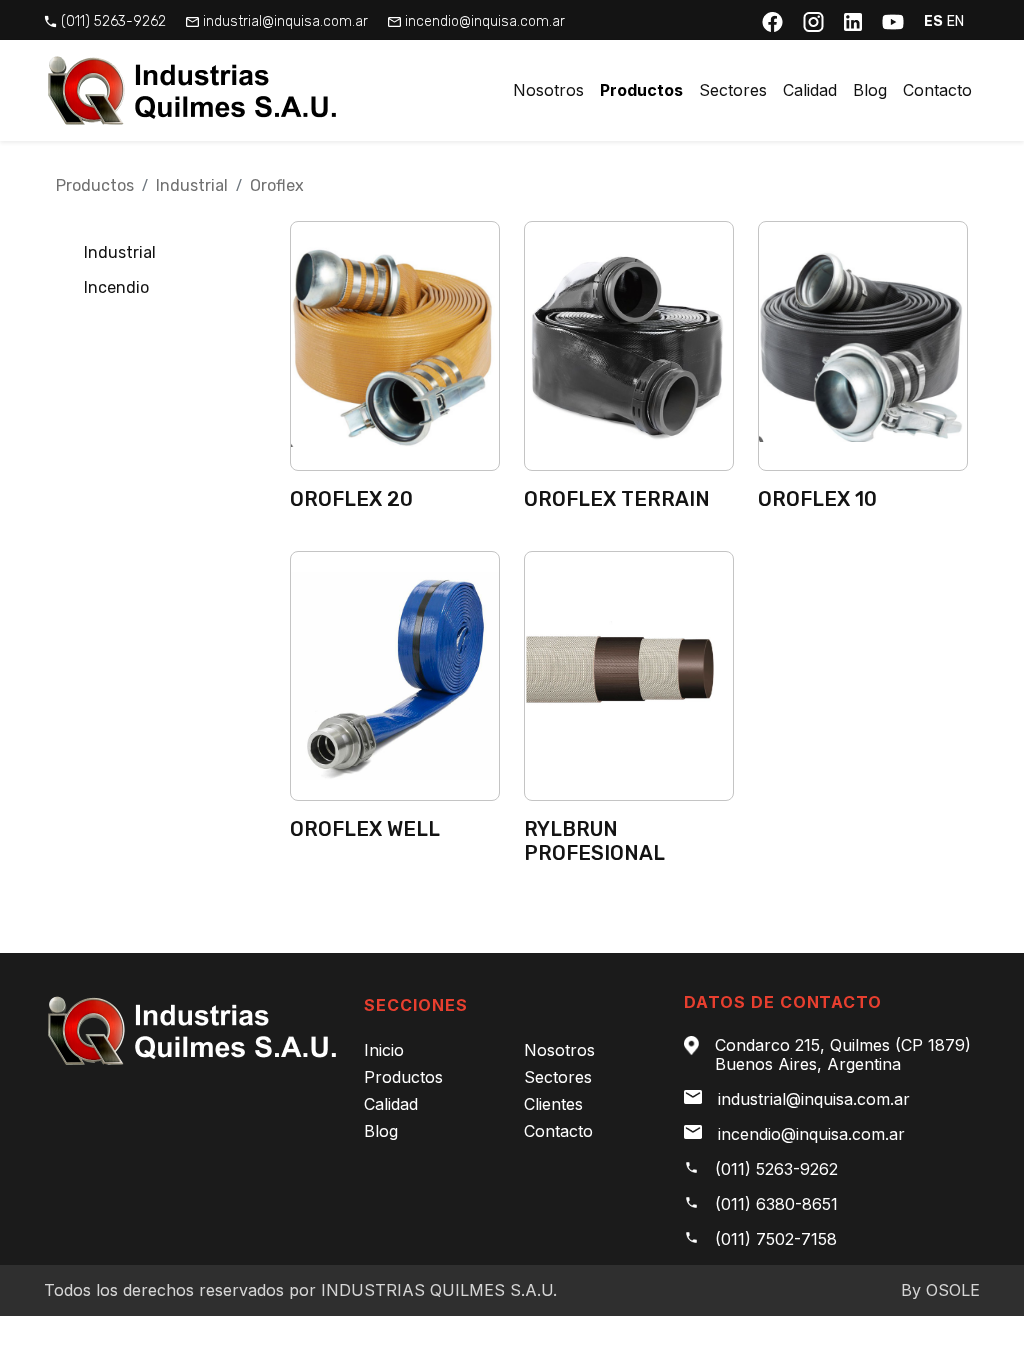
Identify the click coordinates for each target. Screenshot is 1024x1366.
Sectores (733, 90)
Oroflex (277, 185)
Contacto (937, 90)
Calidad (810, 90)
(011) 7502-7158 (776, 1239)
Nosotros (548, 90)
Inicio (384, 1050)
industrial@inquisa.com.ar (285, 21)
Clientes (553, 1104)
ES (933, 21)
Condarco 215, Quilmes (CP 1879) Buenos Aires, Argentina (843, 1055)
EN (955, 21)
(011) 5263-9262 (113, 21)
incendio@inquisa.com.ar (485, 21)
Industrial (192, 185)
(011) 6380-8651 (776, 1204)
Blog (870, 90)
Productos (641, 90)
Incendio (116, 287)
